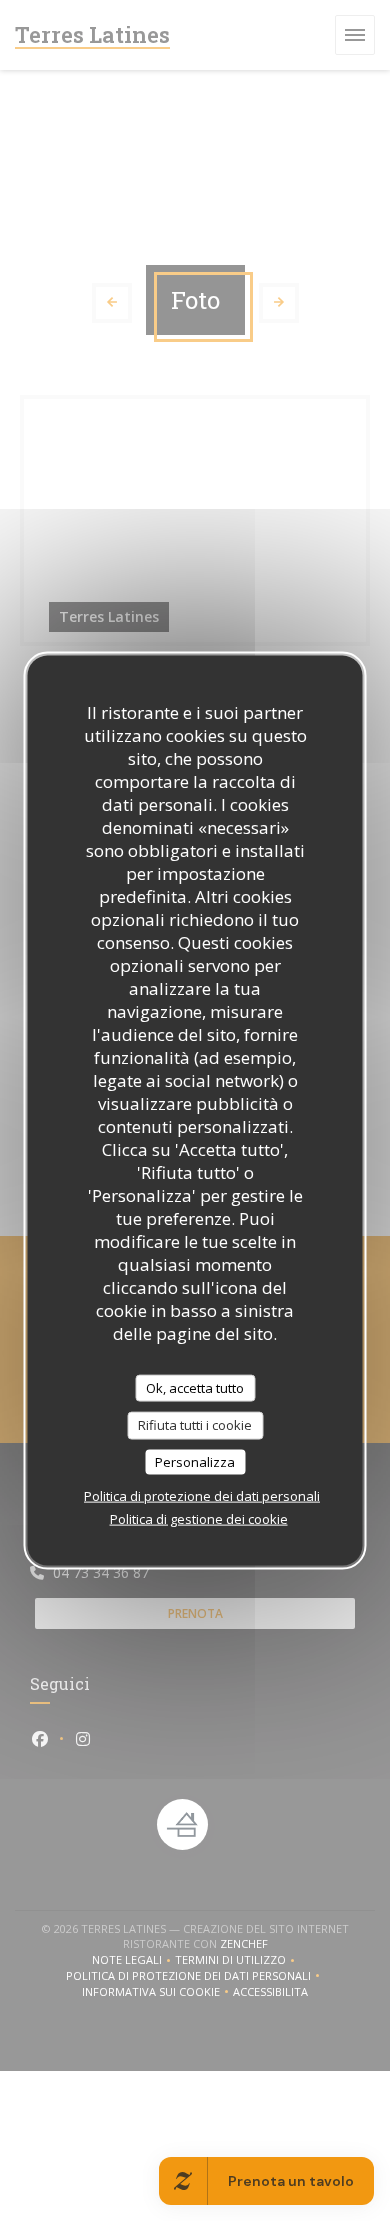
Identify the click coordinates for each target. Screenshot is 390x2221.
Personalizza (195, 1461)
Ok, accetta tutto (195, 1387)
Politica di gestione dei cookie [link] (199, 1519)
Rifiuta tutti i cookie (195, 1425)
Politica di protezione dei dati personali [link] (202, 1496)
